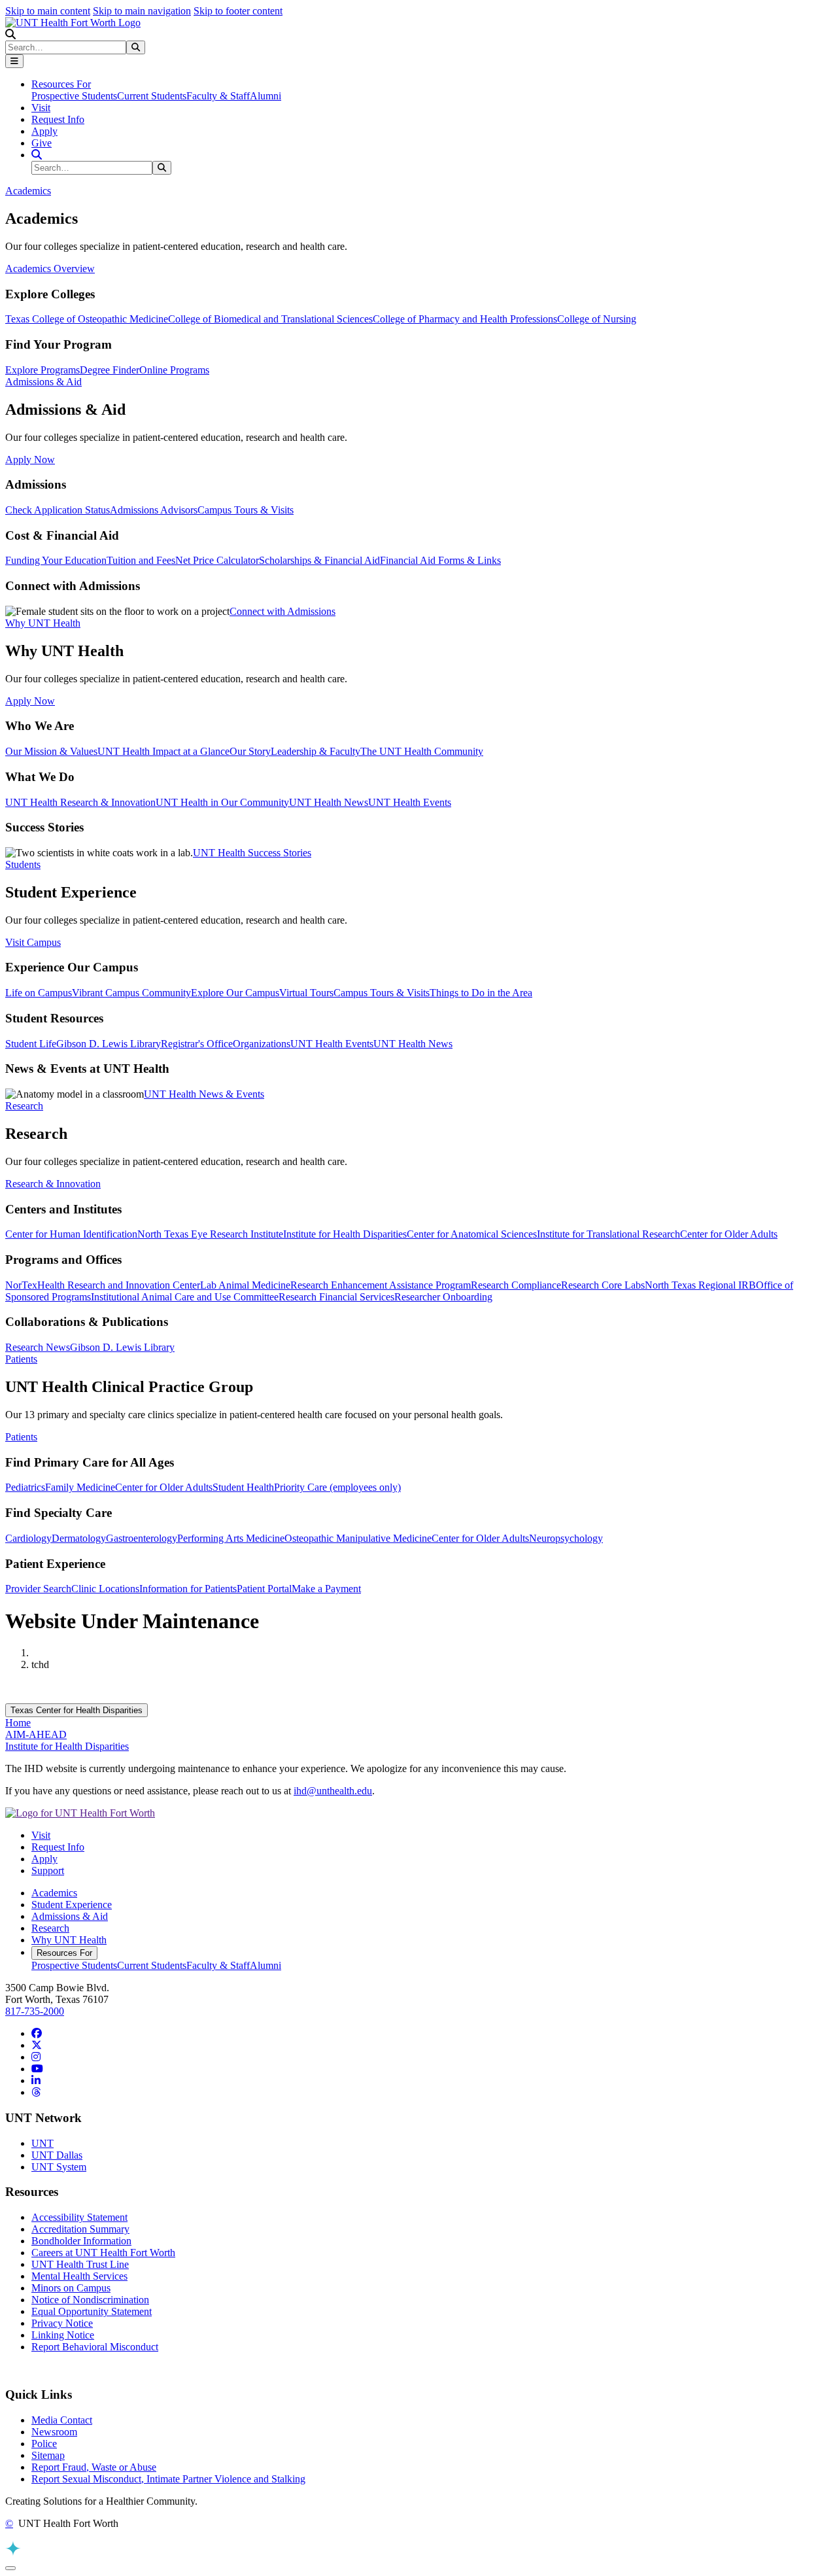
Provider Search (38, 1589)
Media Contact (62, 2420)
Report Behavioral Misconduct (95, 2347)
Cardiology (28, 1538)
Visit (41, 108)
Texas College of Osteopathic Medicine (87, 319)
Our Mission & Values (51, 751)
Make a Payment (326, 1589)
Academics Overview (50, 269)
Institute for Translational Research (608, 1234)
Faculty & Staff (218, 96)
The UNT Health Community (422, 751)
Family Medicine (80, 1487)
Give (42, 143)
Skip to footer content (238, 11)
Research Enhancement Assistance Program (381, 1285)
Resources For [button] (61, 84)
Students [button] (23, 864)
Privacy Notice (62, 2323)
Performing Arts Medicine (231, 1538)
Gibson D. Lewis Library (109, 1044)
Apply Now (30, 460)
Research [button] (24, 1106)
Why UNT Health (69, 1940)
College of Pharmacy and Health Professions (465, 319)
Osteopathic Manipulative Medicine (358, 1538)
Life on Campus (39, 993)
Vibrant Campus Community (131, 993)
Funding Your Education (56, 560)
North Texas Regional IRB (700, 1285)
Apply (44, 131)
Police (44, 2444)
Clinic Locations (105, 1589)
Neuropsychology (566, 1538)
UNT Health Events (410, 802)
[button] (10, 34)
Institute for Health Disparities (345, 1234)
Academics (54, 1893)
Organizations (262, 1044)
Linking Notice (63, 2335)
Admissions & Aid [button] (43, 382)
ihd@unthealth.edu (333, 1791)
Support (48, 1871)
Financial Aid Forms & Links (440, 560)
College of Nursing (597, 319)
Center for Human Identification (71, 1234)
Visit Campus (33, 942)
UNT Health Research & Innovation (80, 802)
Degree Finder (110, 370)
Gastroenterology (142, 1538)
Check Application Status (58, 510)
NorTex (21, 1285)
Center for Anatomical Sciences (472, 1234)
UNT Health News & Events (204, 1094)
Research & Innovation (53, 1184)
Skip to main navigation (142, 11)
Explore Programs (43, 370)
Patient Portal (264, 1589)
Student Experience (72, 1905)
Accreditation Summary (80, 2229)
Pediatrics (25, 1487)
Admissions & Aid (70, 1916)
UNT (43, 2143)
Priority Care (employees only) (337, 1487)
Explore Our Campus (235, 993)
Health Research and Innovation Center (119, 1285)
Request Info (58, 119)
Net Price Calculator (217, 560)
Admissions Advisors (154, 510)
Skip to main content (48, 11)
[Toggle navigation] (14, 61)
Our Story (250, 751)
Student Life (31, 1044)
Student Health (243, 1487)
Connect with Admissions (282, 611)
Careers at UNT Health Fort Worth (103, 2253)
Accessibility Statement (79, 2217)
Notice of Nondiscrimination (90, 2300)
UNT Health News (329, 802)
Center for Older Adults (729, 1234)
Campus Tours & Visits (246, 510)
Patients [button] (21, 1359)
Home (18, 1723)
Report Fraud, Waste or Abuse (94, 2467)
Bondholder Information (81, 2241)
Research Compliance (516, 1285)
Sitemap (48, 2455)
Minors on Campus (71, 2288)
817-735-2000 (35, 2011)
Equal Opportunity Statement (92, 2311)
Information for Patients (188, 1589)
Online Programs (174, 370)
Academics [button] (28, 191)
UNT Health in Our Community (222, 802)
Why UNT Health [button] (43, 623)
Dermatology (79, 1538)
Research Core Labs (603, 1285)
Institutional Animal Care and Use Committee (185, 1297)
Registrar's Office (197, 1044)
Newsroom (54, 2432)
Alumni (265, 96)
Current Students (152, 96)
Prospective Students (74, 96)
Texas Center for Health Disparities (77, 1710)
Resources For (64, 1953)
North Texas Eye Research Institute (210, 1234)
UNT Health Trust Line (80, 2264)
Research (50, 1928)
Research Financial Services (336, 1297)
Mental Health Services (79, 2276)
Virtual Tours (306, 993)
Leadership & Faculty (316, 751)
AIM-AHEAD (36, 1734)
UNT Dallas (57, 2155)
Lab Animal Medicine (245, 1285)
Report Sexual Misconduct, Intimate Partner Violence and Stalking (168, 2479)
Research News (38, 1347)
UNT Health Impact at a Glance (163, 751)
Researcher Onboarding (443, 1297)
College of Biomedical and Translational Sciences (270, 319)
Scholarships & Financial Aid (319, 560)
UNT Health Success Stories (252, 853)
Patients (21, 1437)
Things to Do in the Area (481, 993)
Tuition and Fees (141, 560)
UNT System (59, 2167)
